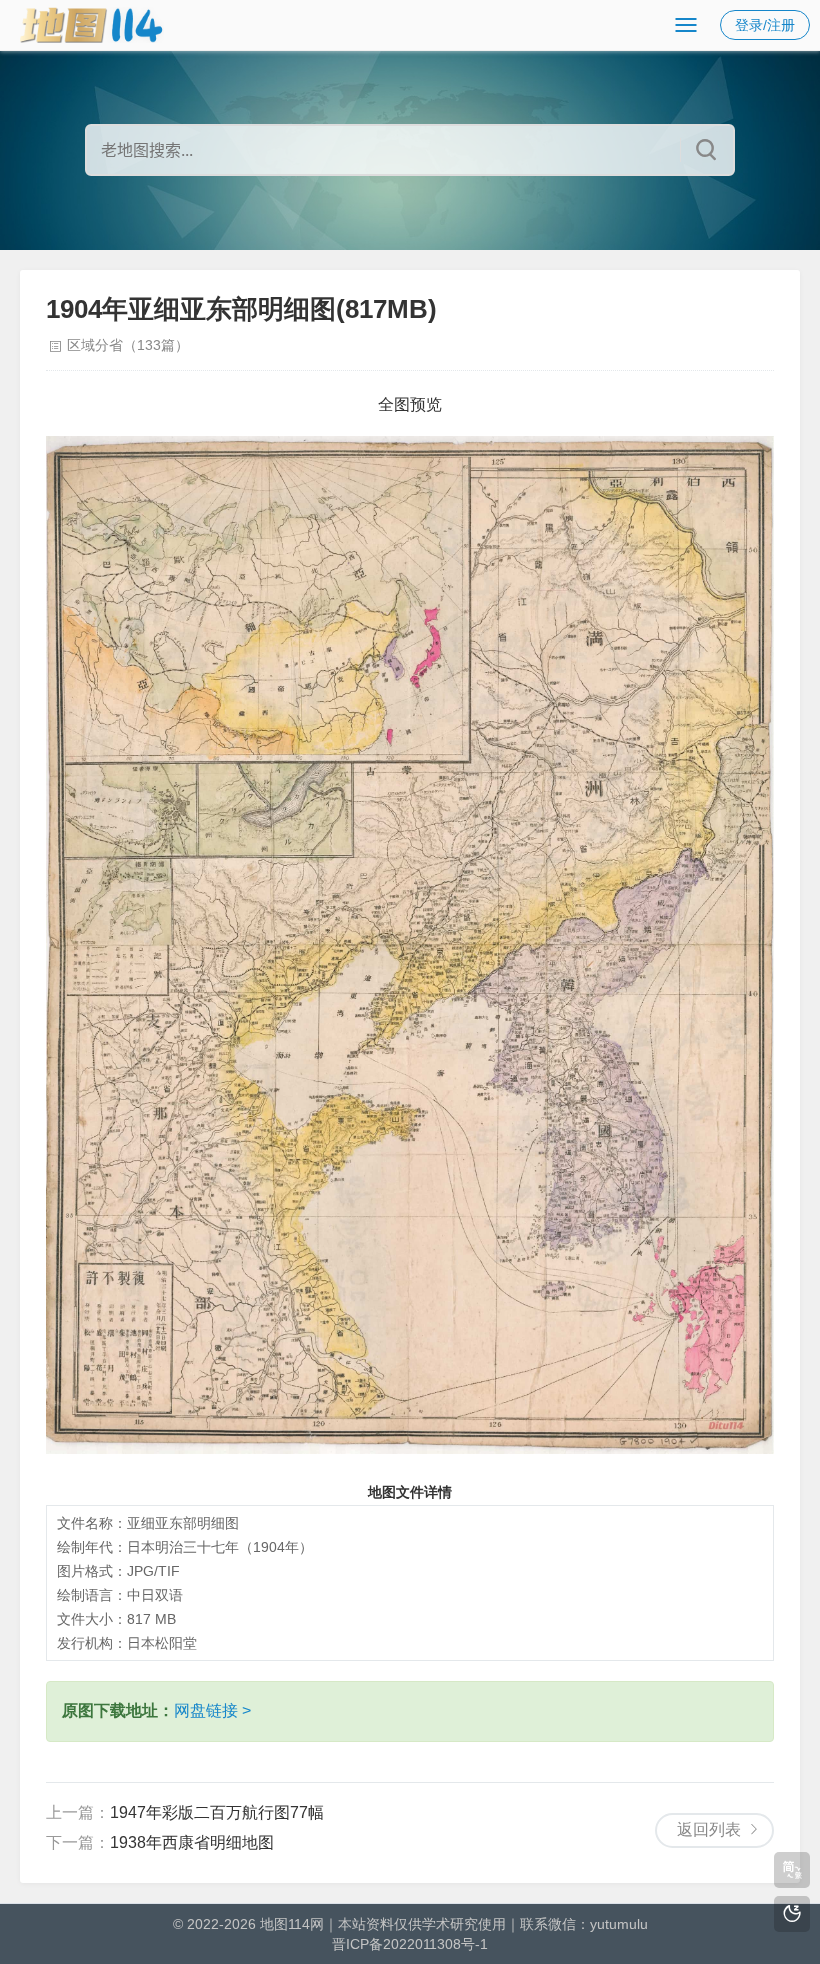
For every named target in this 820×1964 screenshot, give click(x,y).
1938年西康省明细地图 (192, 1842)
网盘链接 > (212, 1710)
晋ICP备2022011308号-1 (410, 1944)
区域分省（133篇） (128, 345)
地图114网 (292, 1924)
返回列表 (709, 1829)
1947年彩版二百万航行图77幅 (217, 1812)
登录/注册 (765, 25)
